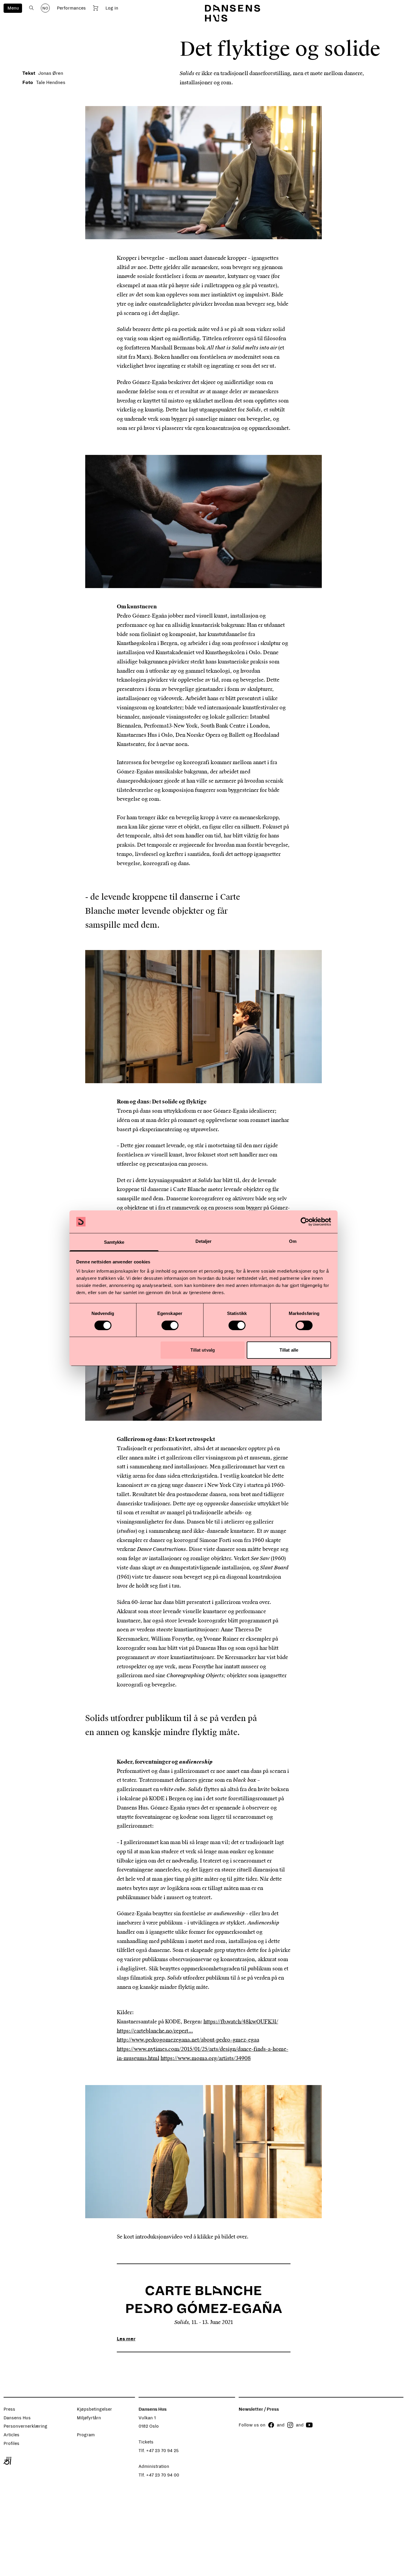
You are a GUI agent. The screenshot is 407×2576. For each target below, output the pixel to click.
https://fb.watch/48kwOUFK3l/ (241, 2022)
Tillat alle (289, 1350)
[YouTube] (309, 2425)
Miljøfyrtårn (89, 2418)
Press (9, 2409)
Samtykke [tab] (114, 1242)
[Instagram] (290, 2425)
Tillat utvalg (203, 1350)
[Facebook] (271, 2425)
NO (45, 8)
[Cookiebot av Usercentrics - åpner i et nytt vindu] (305, 1222)
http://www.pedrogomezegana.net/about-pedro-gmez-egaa (188, 2040)
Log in (112, 8)
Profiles (11, 2443)
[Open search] (31, 8)
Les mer (126, 2339)
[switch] (170, 1325)
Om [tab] (293, 1241)
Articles (11, 2435)
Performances (71, 8)
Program (86, 2435)
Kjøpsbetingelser (94, 2409)
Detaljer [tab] (204, 1241)
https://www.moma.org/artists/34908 (206, 2058)
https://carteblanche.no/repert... (155, 2031)
